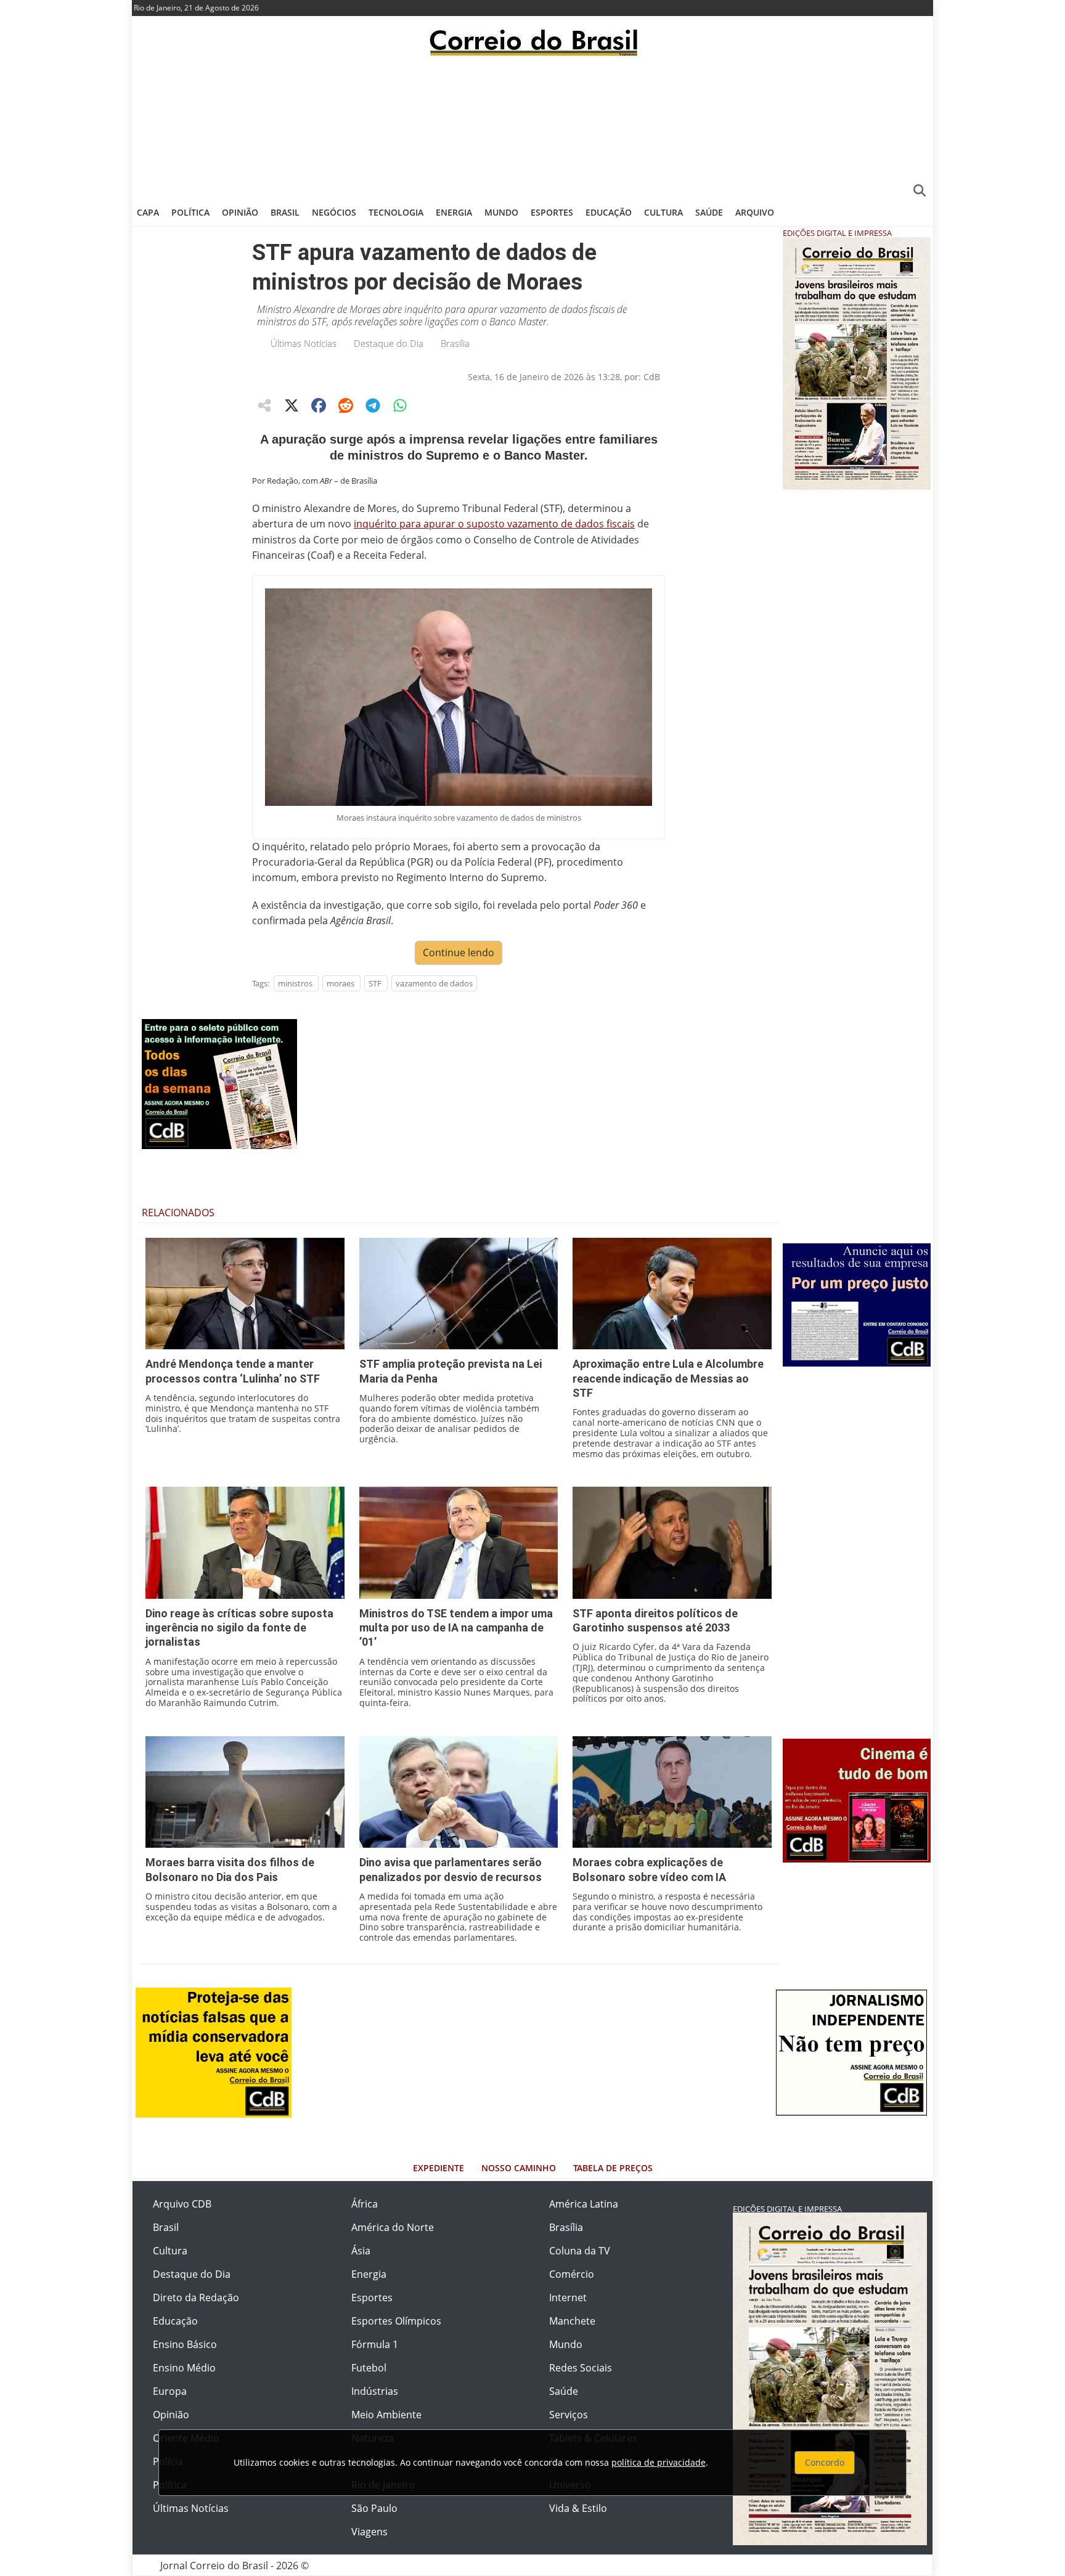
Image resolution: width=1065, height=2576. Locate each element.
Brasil (285, 212)
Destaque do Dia (389, 343)
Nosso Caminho (519, 2168)
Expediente (439, 2168)
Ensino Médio (184, 2368)
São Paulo (374, 2508)
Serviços (569, 2415)
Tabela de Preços (613, 2168)
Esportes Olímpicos (396, 2321)
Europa (170, 2391)
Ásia (361, 2251)
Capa (148, 212)
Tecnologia (396, 212)
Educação (609, 212)
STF (375, 983)
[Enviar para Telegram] (373, 405)
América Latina (584, 2204)
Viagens (369, 2532)
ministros (295, 983)
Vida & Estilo (578, 2508)
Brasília (455, 343)
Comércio (572, 2274)
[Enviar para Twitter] (292, 405)
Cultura (663, 212)
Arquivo (755, 212)
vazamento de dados (434, 983)
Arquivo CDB (182, 2204)
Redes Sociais (581, 2368)
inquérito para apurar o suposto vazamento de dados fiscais (494, 524)
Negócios (334, 212)
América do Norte (393, 2227)
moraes (341, 983)
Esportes (552, 212)
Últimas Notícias (304, 343)
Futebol (369, 2368)
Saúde (709, 212)
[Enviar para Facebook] (319, 405)
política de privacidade (659, 2462)
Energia (454, 212)
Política (190, 212)
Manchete (572, 2321)
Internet (568, 2298)
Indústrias (375, 2391)
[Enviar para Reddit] (346, 405)
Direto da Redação (196, 2298)
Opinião (240, 212)
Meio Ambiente (386, 2415)
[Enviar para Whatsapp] (400, 405)
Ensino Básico (185, 2344)
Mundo (501, 212)
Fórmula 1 (375, 2344)
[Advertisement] (532, 126)
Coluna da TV (580, 2251)
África (365, 2204)
